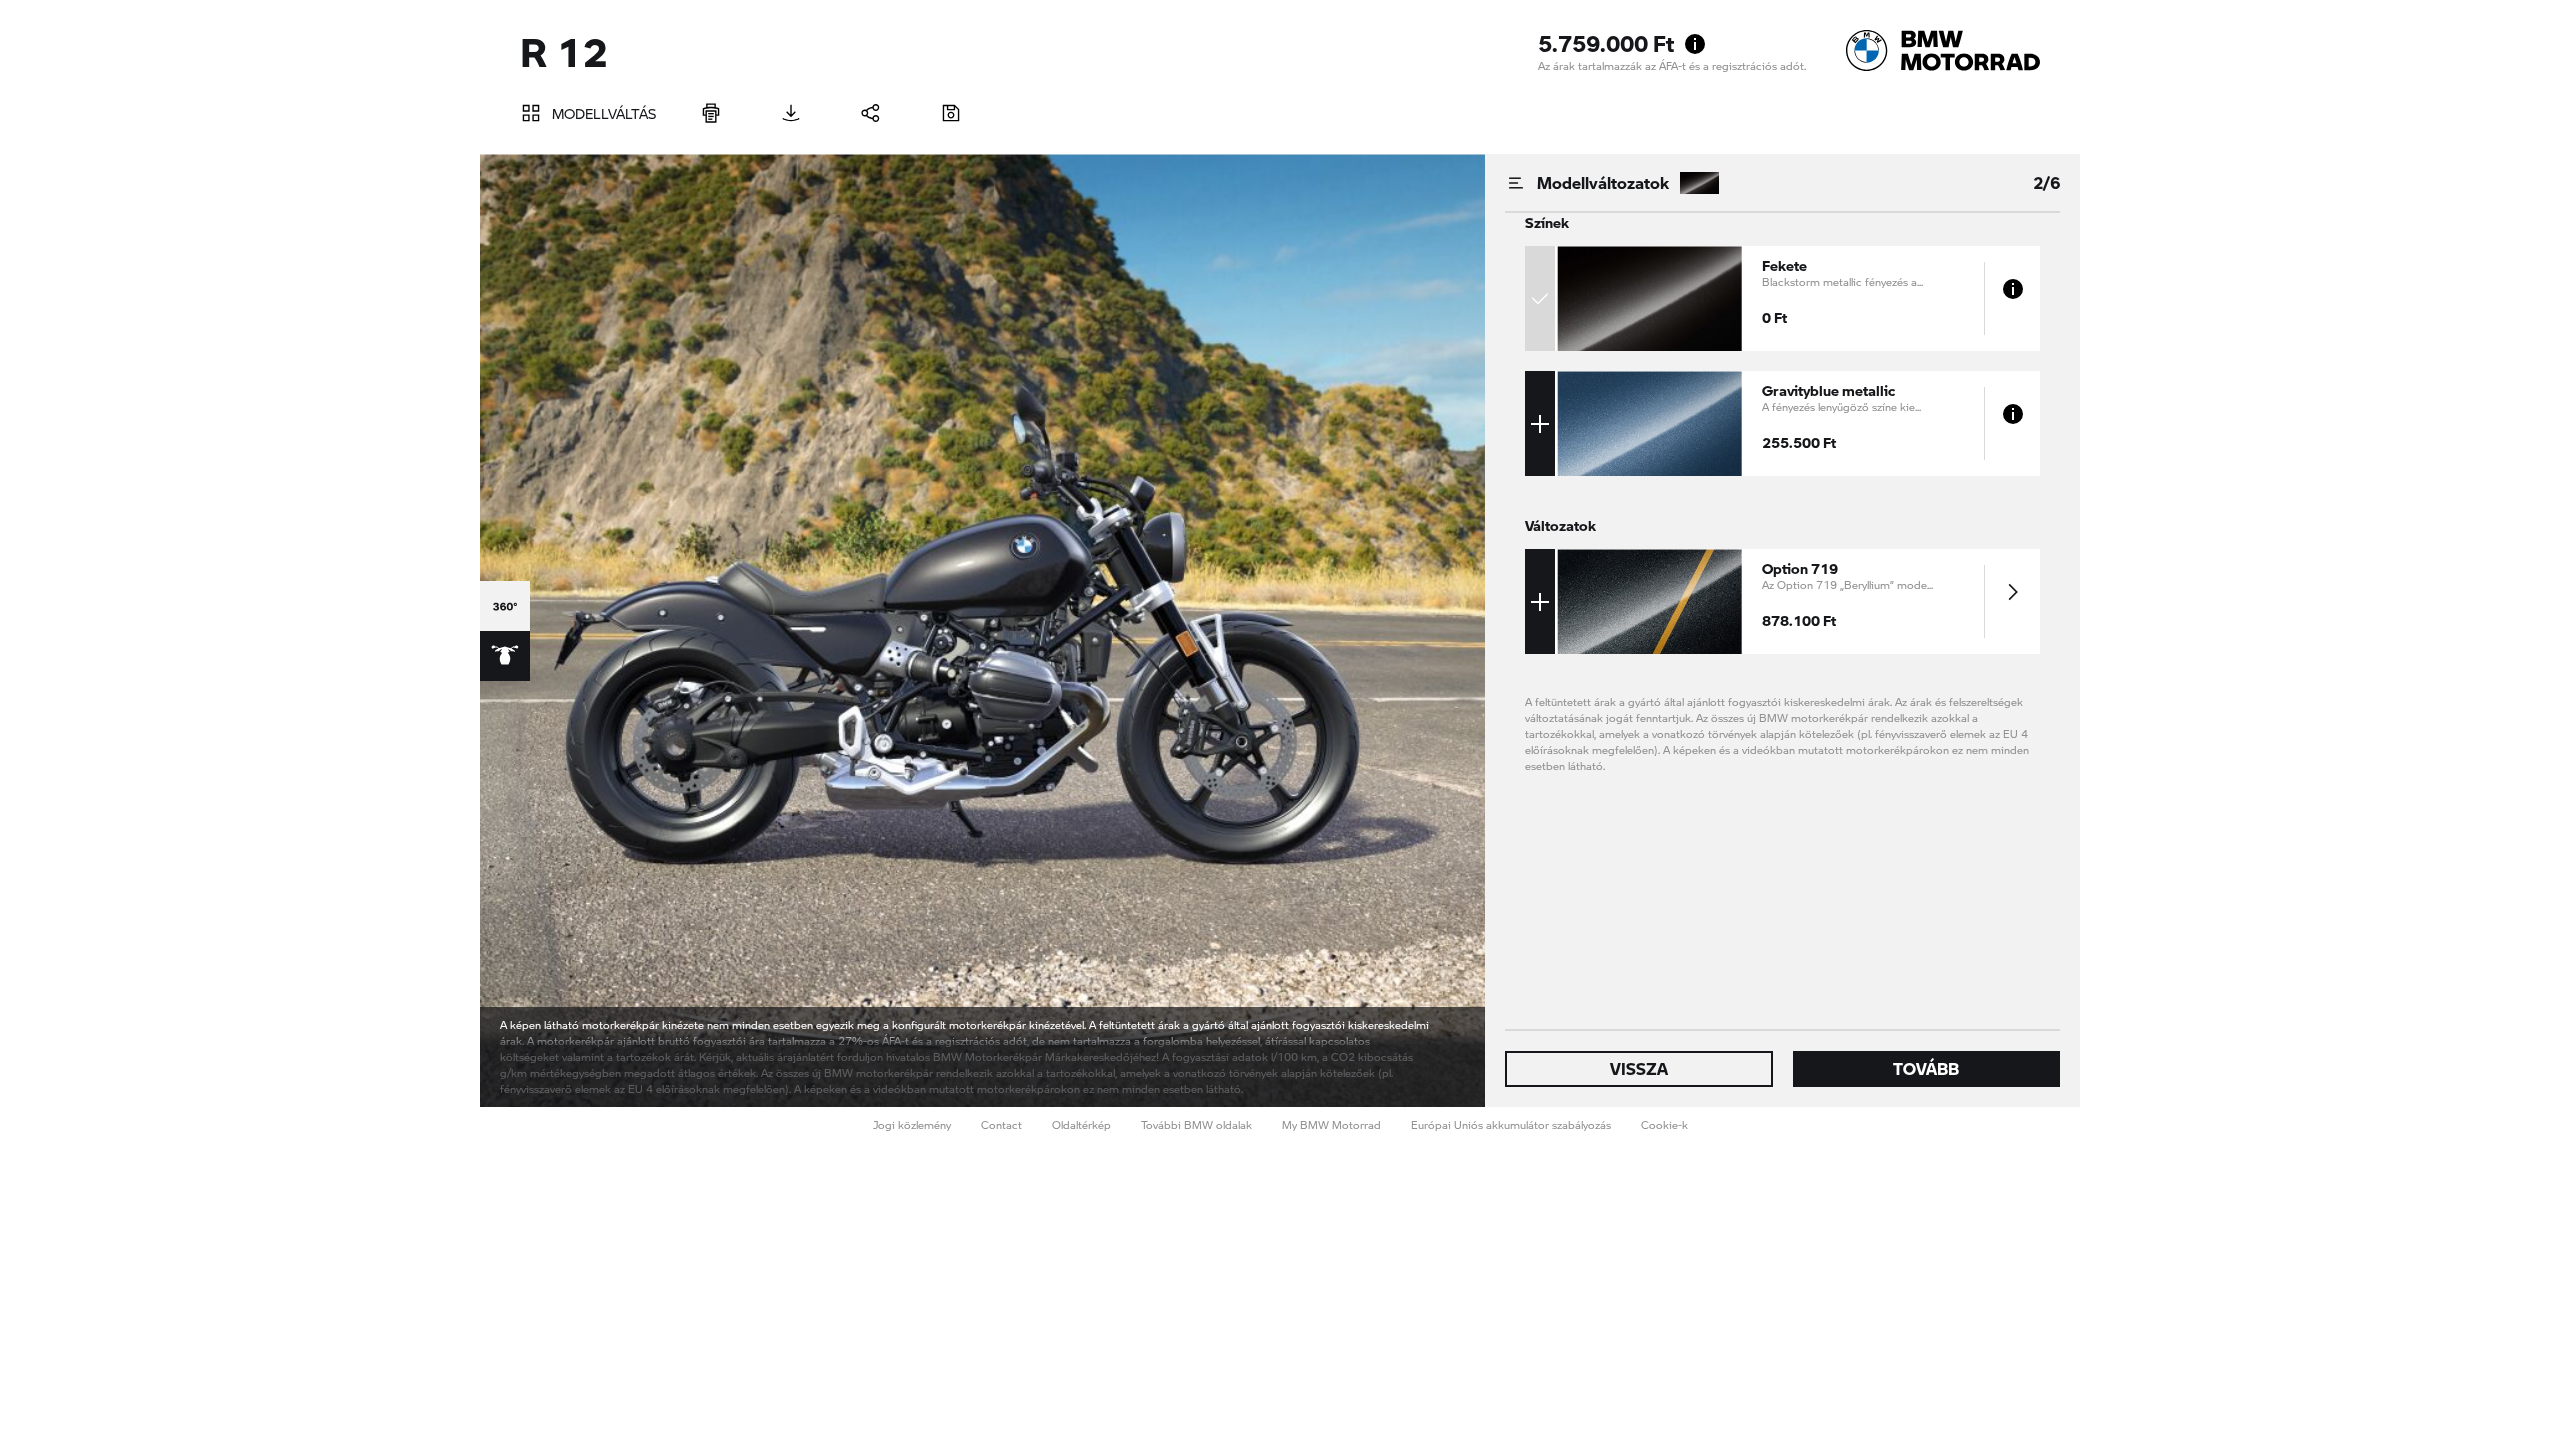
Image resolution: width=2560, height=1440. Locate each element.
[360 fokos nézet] (505, 606)
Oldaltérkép (1081, 1124)
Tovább (1926, 1068)
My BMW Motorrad (1331, 1124)
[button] (1755, 298)
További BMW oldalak (1196, 1124)
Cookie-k (1664, 1124)
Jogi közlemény (912, 1124)
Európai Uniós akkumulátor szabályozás (1511, 1124)
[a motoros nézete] (505, 656)
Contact (1001, 1124)
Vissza (1639, 1068)
